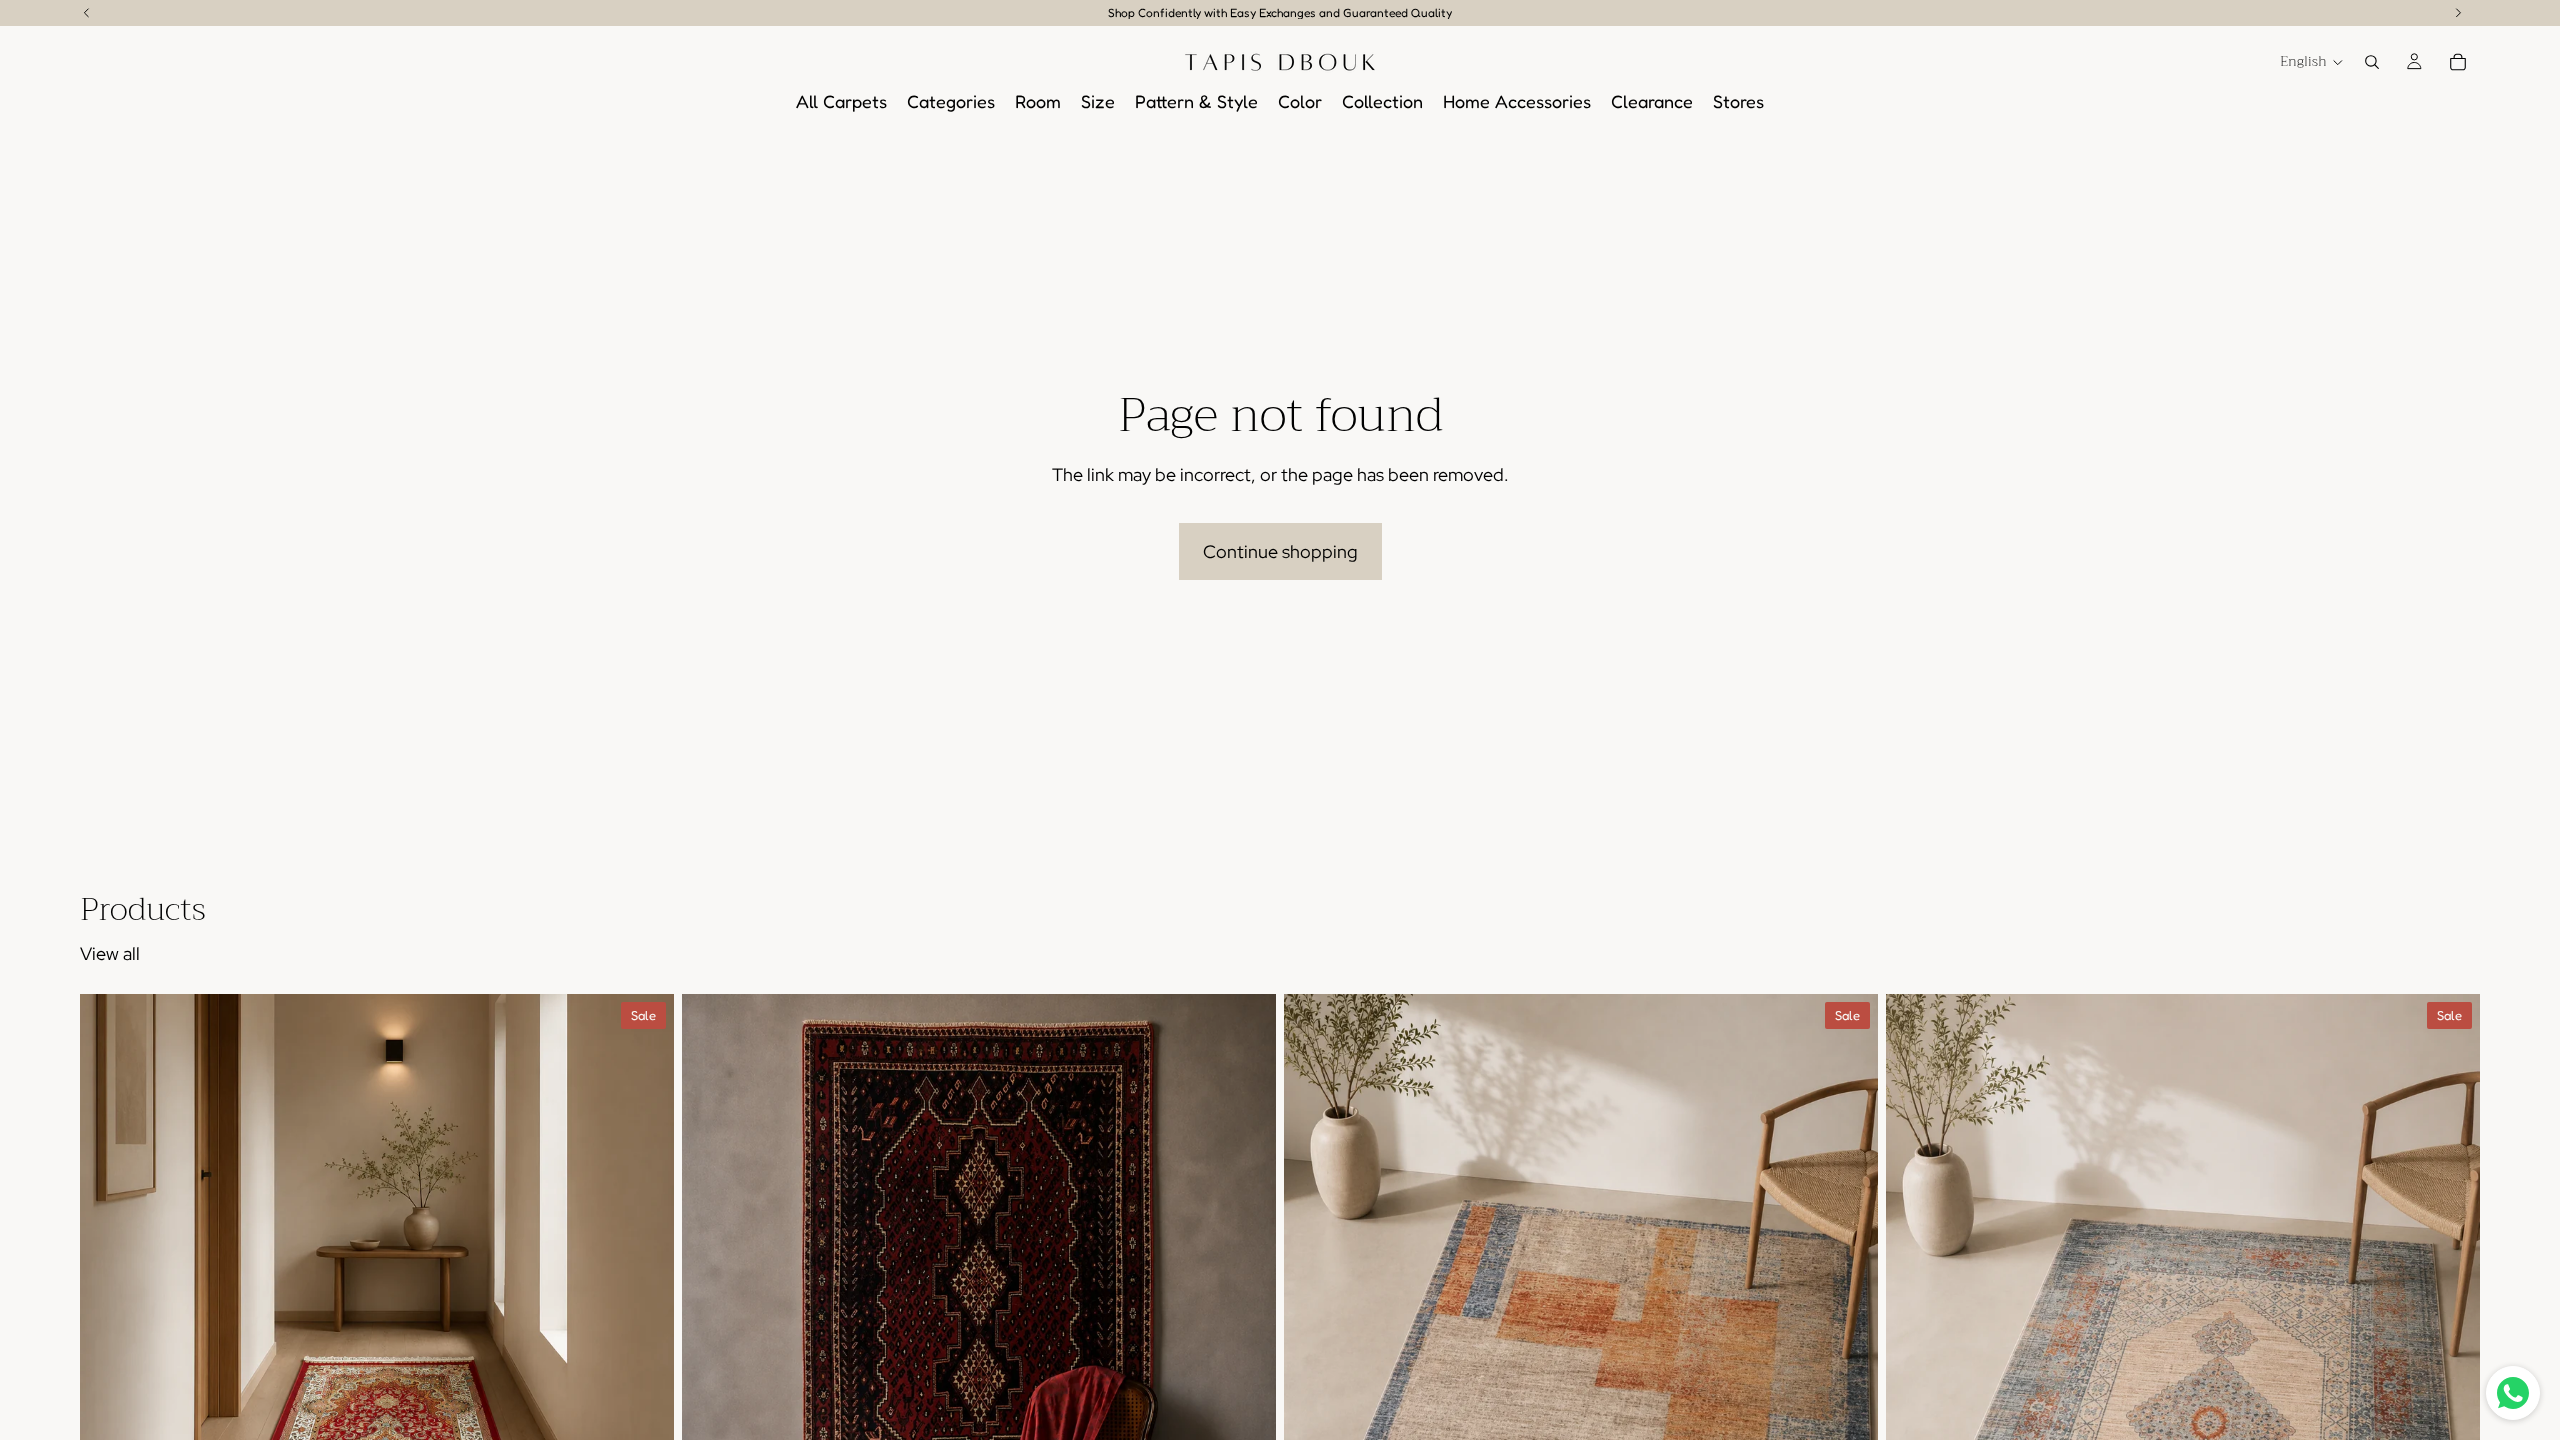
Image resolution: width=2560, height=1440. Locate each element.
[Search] (2372, 62)
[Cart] (2458, 62)
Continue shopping (1280, 551)
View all (110, 953)
